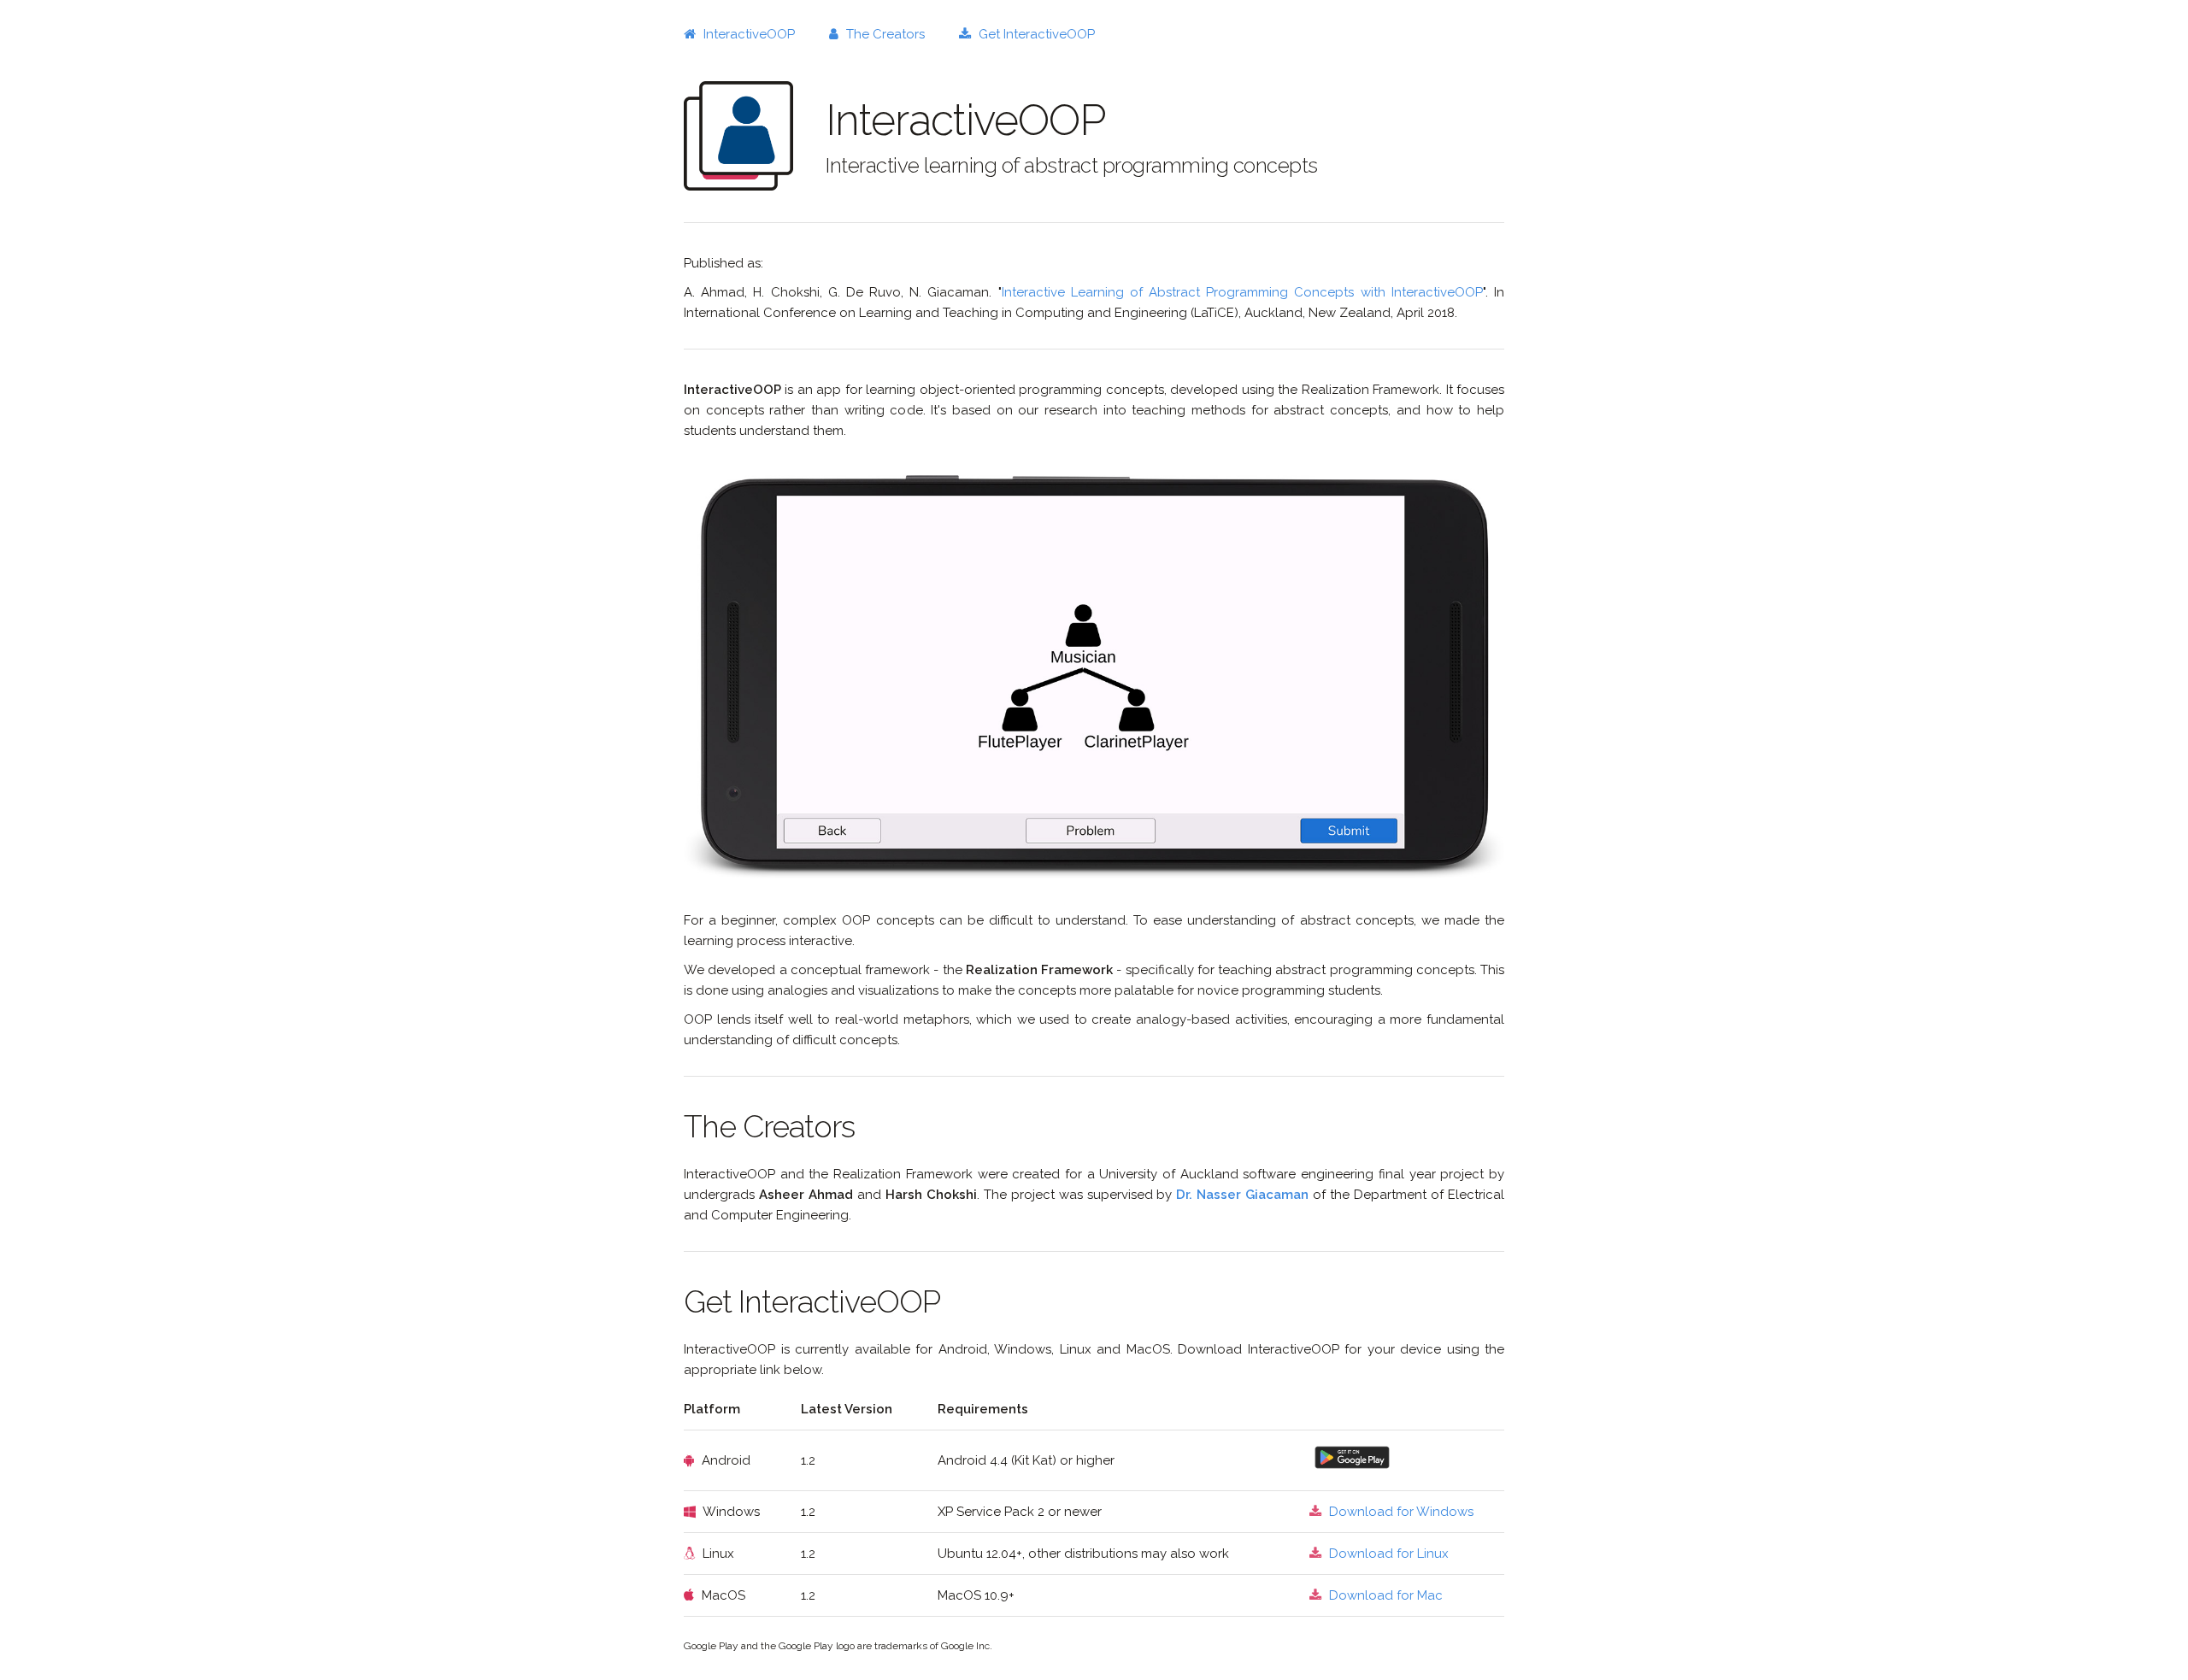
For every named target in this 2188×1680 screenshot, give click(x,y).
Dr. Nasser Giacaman (1242, 1195)
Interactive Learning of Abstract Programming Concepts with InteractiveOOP (1242, 292)
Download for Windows (1400, 1512)
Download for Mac (1384, 1595)
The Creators (884, 34)
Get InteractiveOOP (1035, 34)
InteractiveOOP (747, 34)
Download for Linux (1387, 1554)
